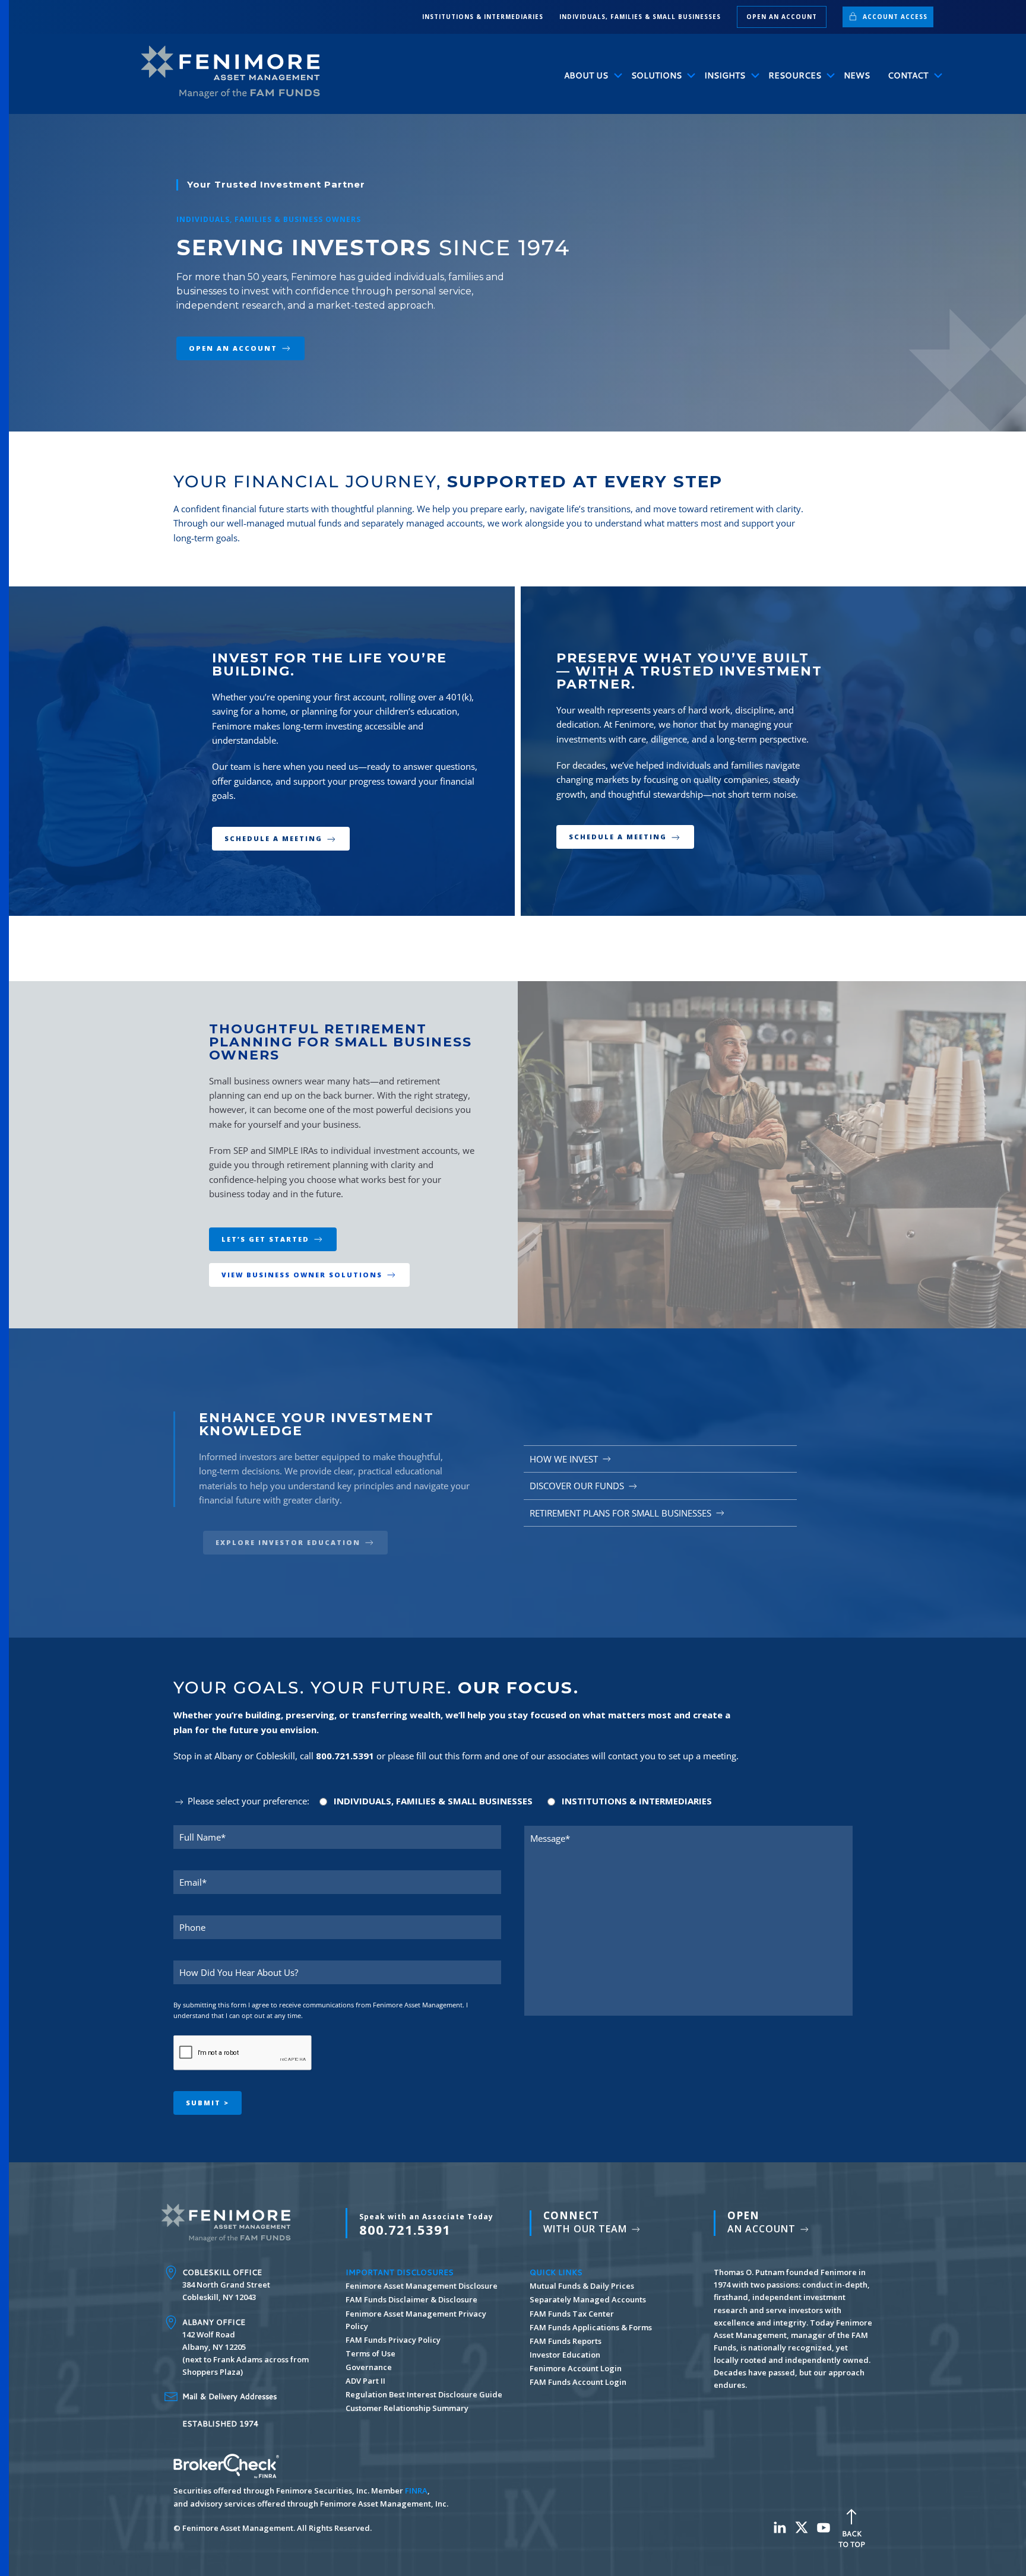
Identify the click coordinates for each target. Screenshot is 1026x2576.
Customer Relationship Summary (407, 2408)
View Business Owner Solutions (302, 1275)
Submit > (208, 2103)
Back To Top (852, 2539)
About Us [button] (586, 75)
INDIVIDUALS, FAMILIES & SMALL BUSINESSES (640, 17)
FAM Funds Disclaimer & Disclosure (411, 2299)
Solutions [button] (656, 75)
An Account (763, 2222)
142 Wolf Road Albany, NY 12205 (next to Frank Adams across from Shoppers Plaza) (246, 2347)
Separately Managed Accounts (588, 2299)
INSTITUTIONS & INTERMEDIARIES (483, 17)
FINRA (416, 2491)
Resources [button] (795, 75)
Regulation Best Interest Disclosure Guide (424, 2394)
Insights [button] (725, 75)
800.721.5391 (426, 2225)
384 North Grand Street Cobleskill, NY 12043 (226, 2285)
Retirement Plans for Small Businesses (620, 1513)
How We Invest (564, 1459)
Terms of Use (370, 2353)
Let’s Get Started (265, 1239)
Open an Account (782, 17)
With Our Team (587, 2222)
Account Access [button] (894, 17)
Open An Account (233, 348)
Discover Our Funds (577, 1486)
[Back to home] (236, 72)
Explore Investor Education (288, 1542)
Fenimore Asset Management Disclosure (422, 2286)
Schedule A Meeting (275, 838)
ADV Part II (365, 2381)
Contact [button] (908, 75)
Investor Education (565, 2355)
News (857, 75)
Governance (369, 2367)
